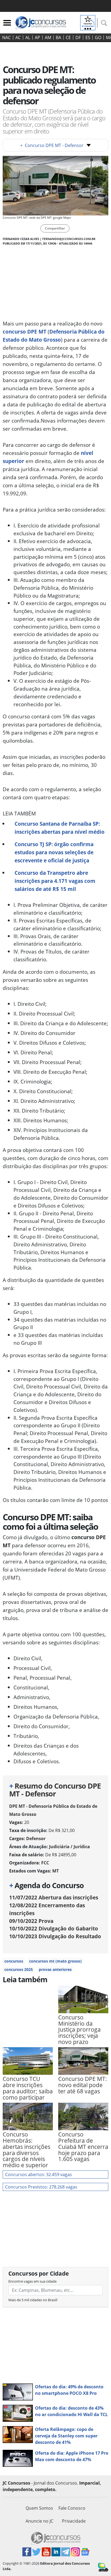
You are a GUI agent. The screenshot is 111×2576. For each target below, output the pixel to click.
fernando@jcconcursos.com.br (69, 239)
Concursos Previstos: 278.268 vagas (41, 2187)
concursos (14, 1961)
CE (68, 37)
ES (88, 37)
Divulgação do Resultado (55, 1936)
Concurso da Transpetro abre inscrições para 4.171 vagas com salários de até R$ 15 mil (55, 881)
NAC (6, 37)
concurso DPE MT (25, 332)
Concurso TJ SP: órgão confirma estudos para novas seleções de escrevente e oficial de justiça (54, 852)
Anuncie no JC (39, 2521)
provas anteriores (55, 1969)
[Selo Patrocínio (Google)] (88, 22)
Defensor (36, 1838)
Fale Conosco (72, 2508)
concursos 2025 (19, 1969)
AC (18, 37)
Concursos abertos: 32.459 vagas (39, 2174)
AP (37, 37)
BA (58, 37)
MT (55, 1871)
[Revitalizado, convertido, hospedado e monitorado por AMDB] (103, 2567)
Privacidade (74, 2521)
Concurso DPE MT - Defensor (52, 145)
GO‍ (98, 37)
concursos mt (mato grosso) (55, 1961)
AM (48, 37)
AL (28, 37)
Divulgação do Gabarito (54, 1928)
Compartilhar (55, 228)
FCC (45, 1863)
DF (78, 37)
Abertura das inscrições (54, 1897)
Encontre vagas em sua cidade (32, 2281)
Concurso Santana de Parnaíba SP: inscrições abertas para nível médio (60, 828)
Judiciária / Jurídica (70, 1847)
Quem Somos (39, 2508)
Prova (31, 1921)
